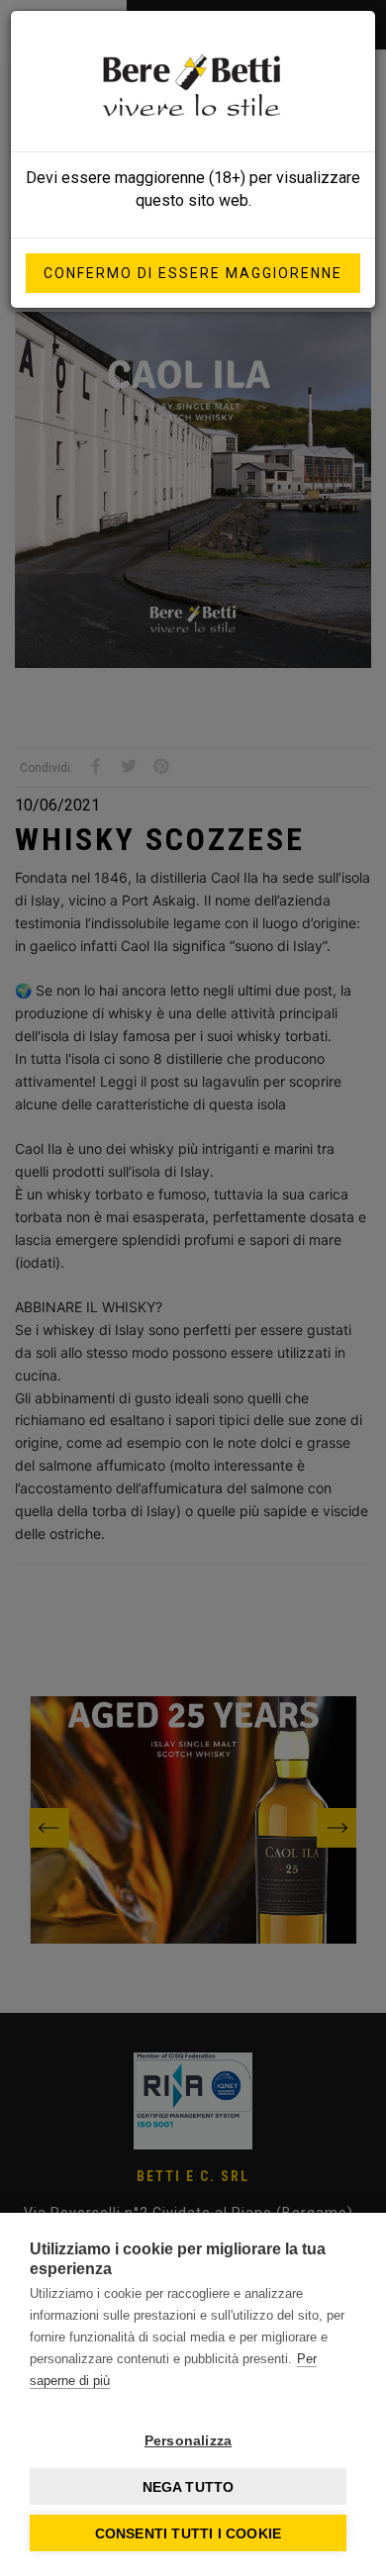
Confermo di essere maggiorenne (193, 273)
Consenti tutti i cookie (189, 2533)
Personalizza (188, 2440)
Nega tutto (189, 2487)
